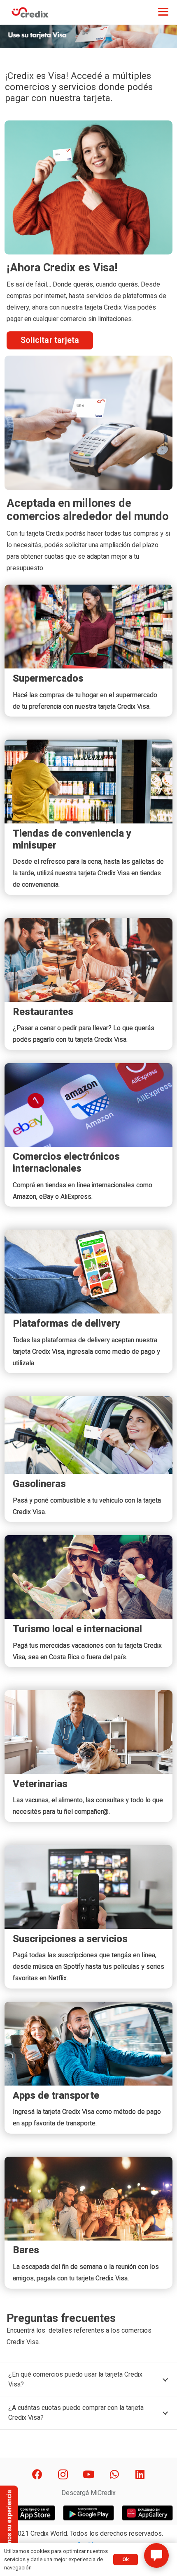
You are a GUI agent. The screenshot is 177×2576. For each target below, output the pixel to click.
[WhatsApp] (114, 2475)
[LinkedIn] (140, 2475)
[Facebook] (37, 2475)
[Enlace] (30, 12)
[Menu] (163, 11)
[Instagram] (63, 2475)
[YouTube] (89, 2475)
